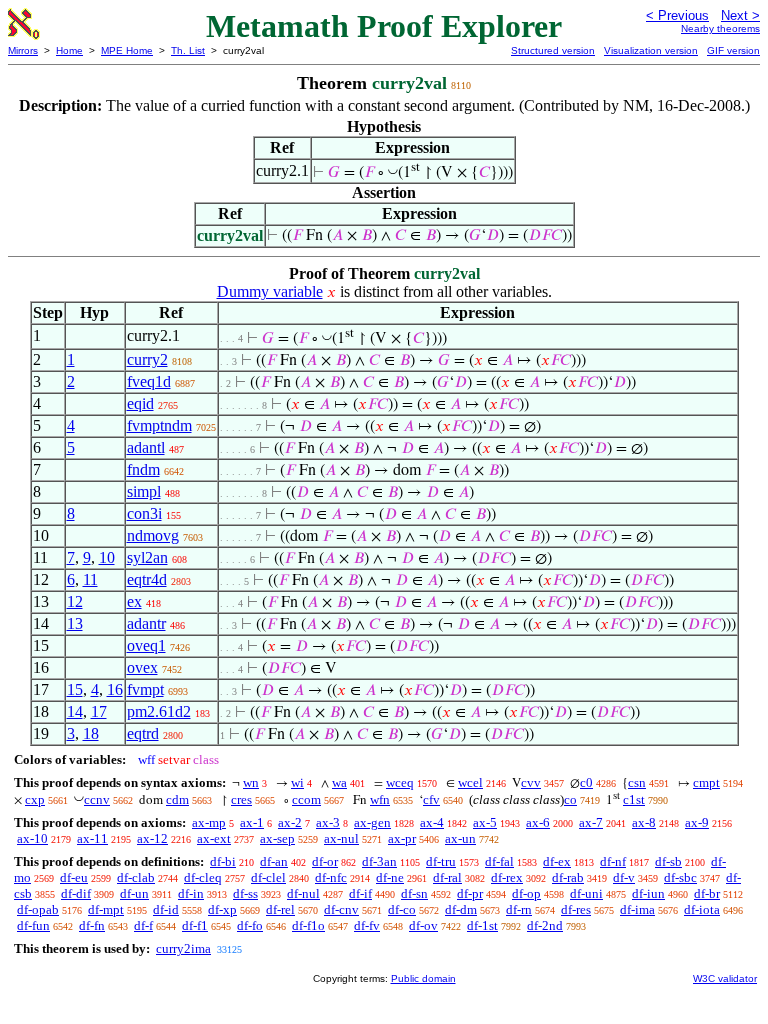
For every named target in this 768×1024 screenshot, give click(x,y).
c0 (586, 782)
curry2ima (183, 948)
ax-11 (92, 838)
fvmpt (145, 689)
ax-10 (32, 838)
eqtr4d (147, 579)
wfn (380, 799)
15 (75, 689)
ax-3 (328, 822)
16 (115, 689)
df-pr (470, 893)
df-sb (668, 861)
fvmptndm (159, 425)
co (570, 799)
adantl (146, 447)
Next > (740, 15)
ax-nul (341, 838)
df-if (360, 893)
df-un (134, 893)
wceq (400, 782)
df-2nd (545, 925)
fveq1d (149, 381)
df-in (191, 893)
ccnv (97, 799)
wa (339, 782)
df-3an (379, 861)
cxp (35, 799)
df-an (274, 861)
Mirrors (23, 50)
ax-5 (485, 822)
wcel (470, 782)
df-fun (33, 925)
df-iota (702, 909)
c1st (634, 799)
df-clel (268, 877)
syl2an (147, 557)
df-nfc (331, 877)
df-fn (92, 925)
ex (134, 601)
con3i (144, 513)
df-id (166, 909)
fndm (143, 469)
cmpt (706, 782)
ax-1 (252, 822)
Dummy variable (270, 291)
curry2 (147, 359)
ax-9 (697, 822)
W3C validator (725, 978)
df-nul (303, 893)
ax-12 (152, 838)
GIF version (733, 50)
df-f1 (195, 925)
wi (297, 782)
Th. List (188, 50)
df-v (624, 877)
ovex (142, 667)
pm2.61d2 (159, 711)
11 (90, 579)
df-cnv (341, 909)
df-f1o (308, 925)
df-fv (367, 925)
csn (637, 782)
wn (251, 782)
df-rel (280, 909)
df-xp (222, 909)
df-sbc (680, 877)
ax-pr (402, 838)
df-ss (245, 893)
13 (75, 623)
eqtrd (143, 733)
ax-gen (372, 822)
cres (241, 799)
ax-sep (277, 838)
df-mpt (106, 909)
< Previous (677, 15)
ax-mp (209, 822)
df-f (143, 925)
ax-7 (591, 822)
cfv (431, 799)
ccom (306, 799)
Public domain (423, 978)
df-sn (414, 893)
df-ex (557, 861)
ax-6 (538, 822)
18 (91, 733)
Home (69, 50)
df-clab (136, 877)
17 (99, 711)
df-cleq (203, 877)
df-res (576, 909)
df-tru (441, 861)
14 (75, 711)
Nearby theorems (720, 28)
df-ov (423, 925)
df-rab (568, 877)
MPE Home (127, 50)
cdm (177, 799)
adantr (146, 623)
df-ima (637, 909)
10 (107, 557)
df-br (707, 893)
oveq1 (146, 645)
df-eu (74, 877)
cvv (531, 782)
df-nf (613, 861)
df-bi (223, 861)
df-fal (499, 861)
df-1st (482, 925)
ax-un (460, 838)
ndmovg (153, 535)
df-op (526, 893)
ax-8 (644, 822)
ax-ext (214, 838)
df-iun (648, 893)
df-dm (461, 909)
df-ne (390, 877)
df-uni (586, 893)
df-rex (507, 877)
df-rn (519, 909)
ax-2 (290, 822)
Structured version (553, 50)
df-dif (76, 893)
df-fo (250, 925)
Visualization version (651, 50)
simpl (144, 491)
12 (75, 601)
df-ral (447, 877)
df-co (402, 909)
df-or (325, 861)
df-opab (38, 909)
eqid (140, 403)
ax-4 (432, 822)
